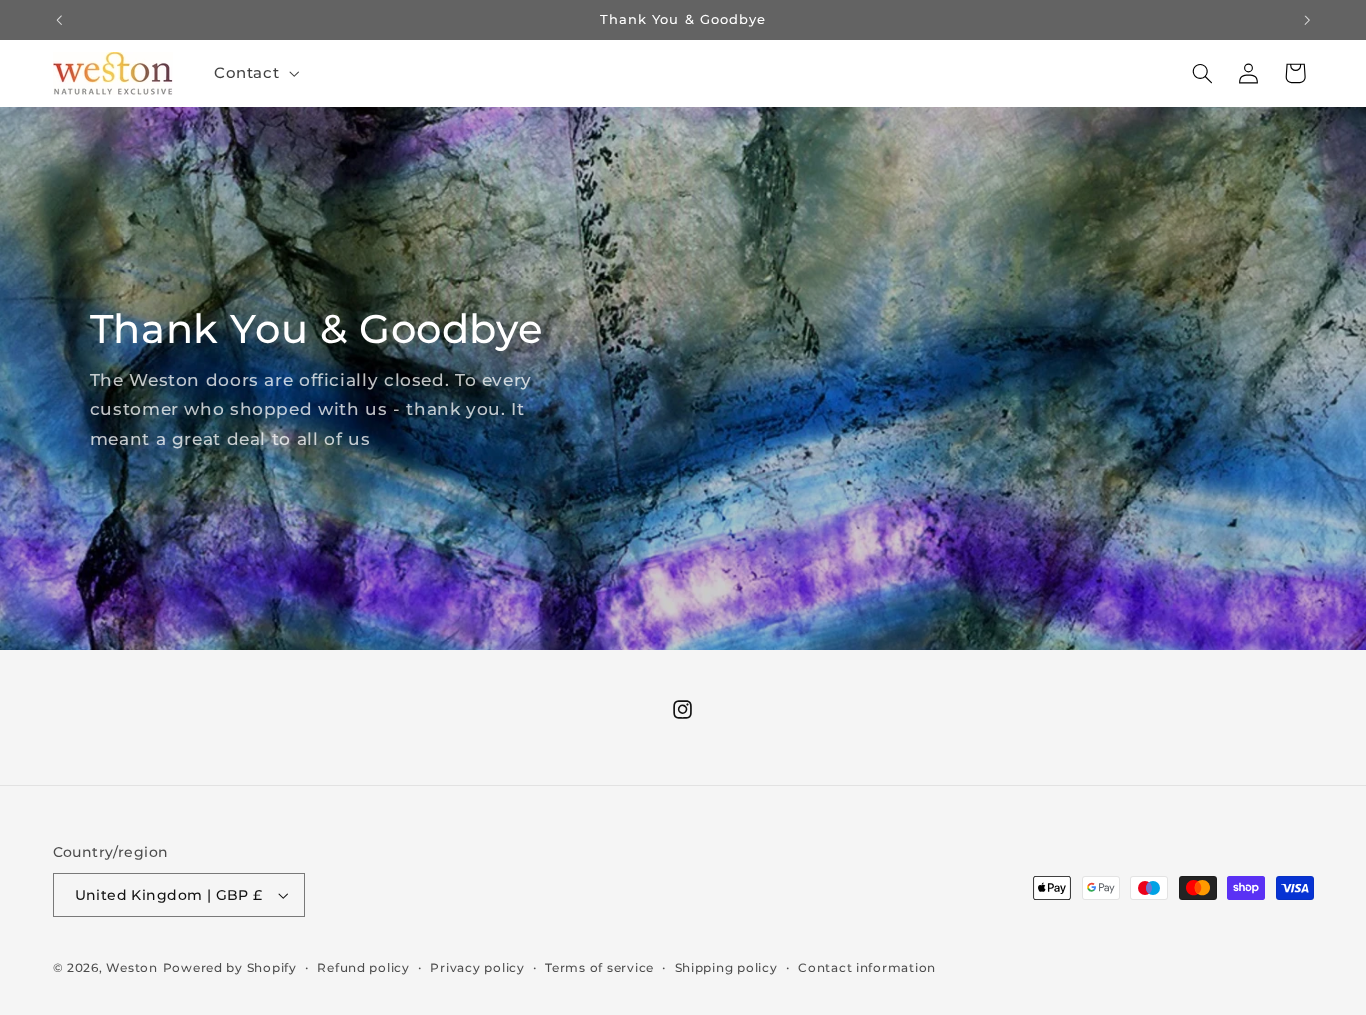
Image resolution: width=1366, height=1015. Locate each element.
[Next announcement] (1307, 20)
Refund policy (363, 968)
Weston (131, 968)
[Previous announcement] (59, 20)
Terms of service (599, 968)
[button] (254, 73)
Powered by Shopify (230, 968)
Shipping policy (726, 968)
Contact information (867, 968)
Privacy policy (477, 968)
